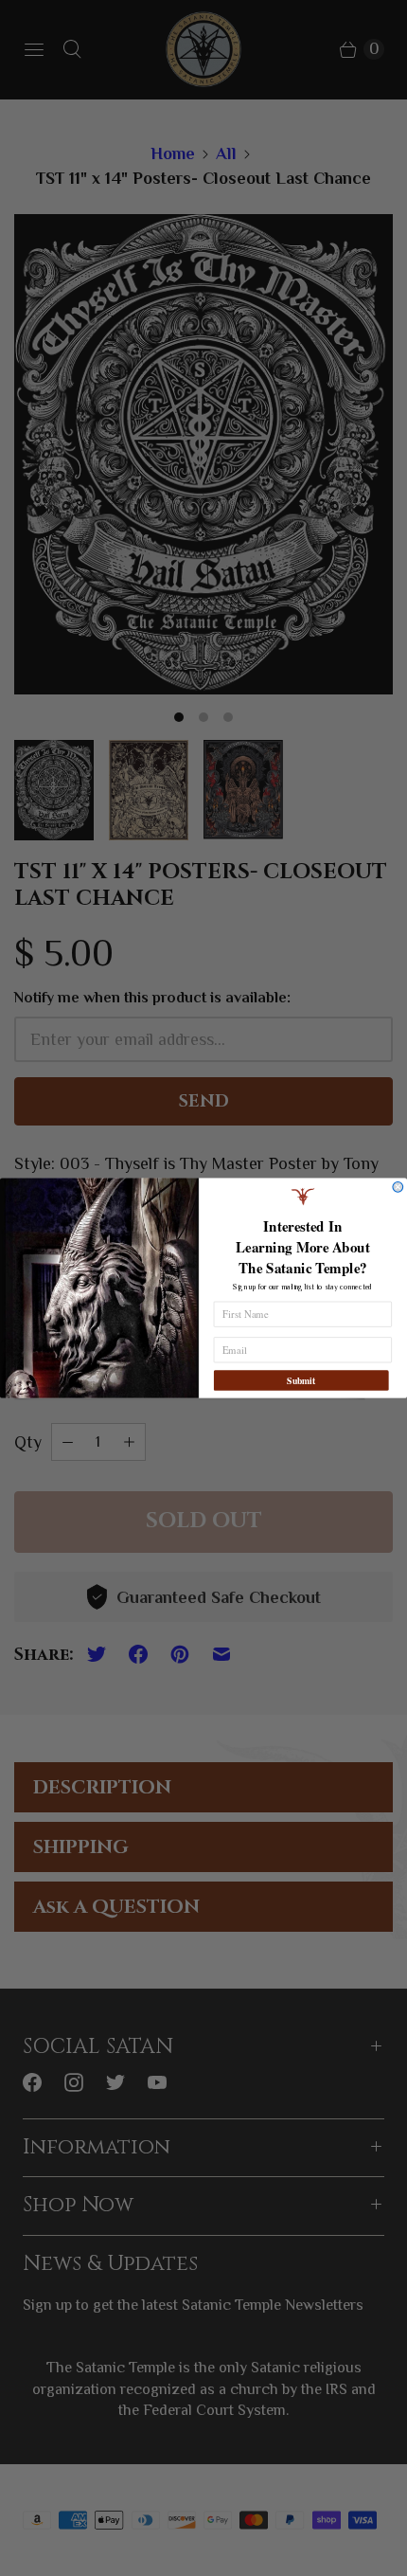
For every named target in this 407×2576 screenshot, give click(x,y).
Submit (301, 1380)
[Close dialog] (398, 1187)
